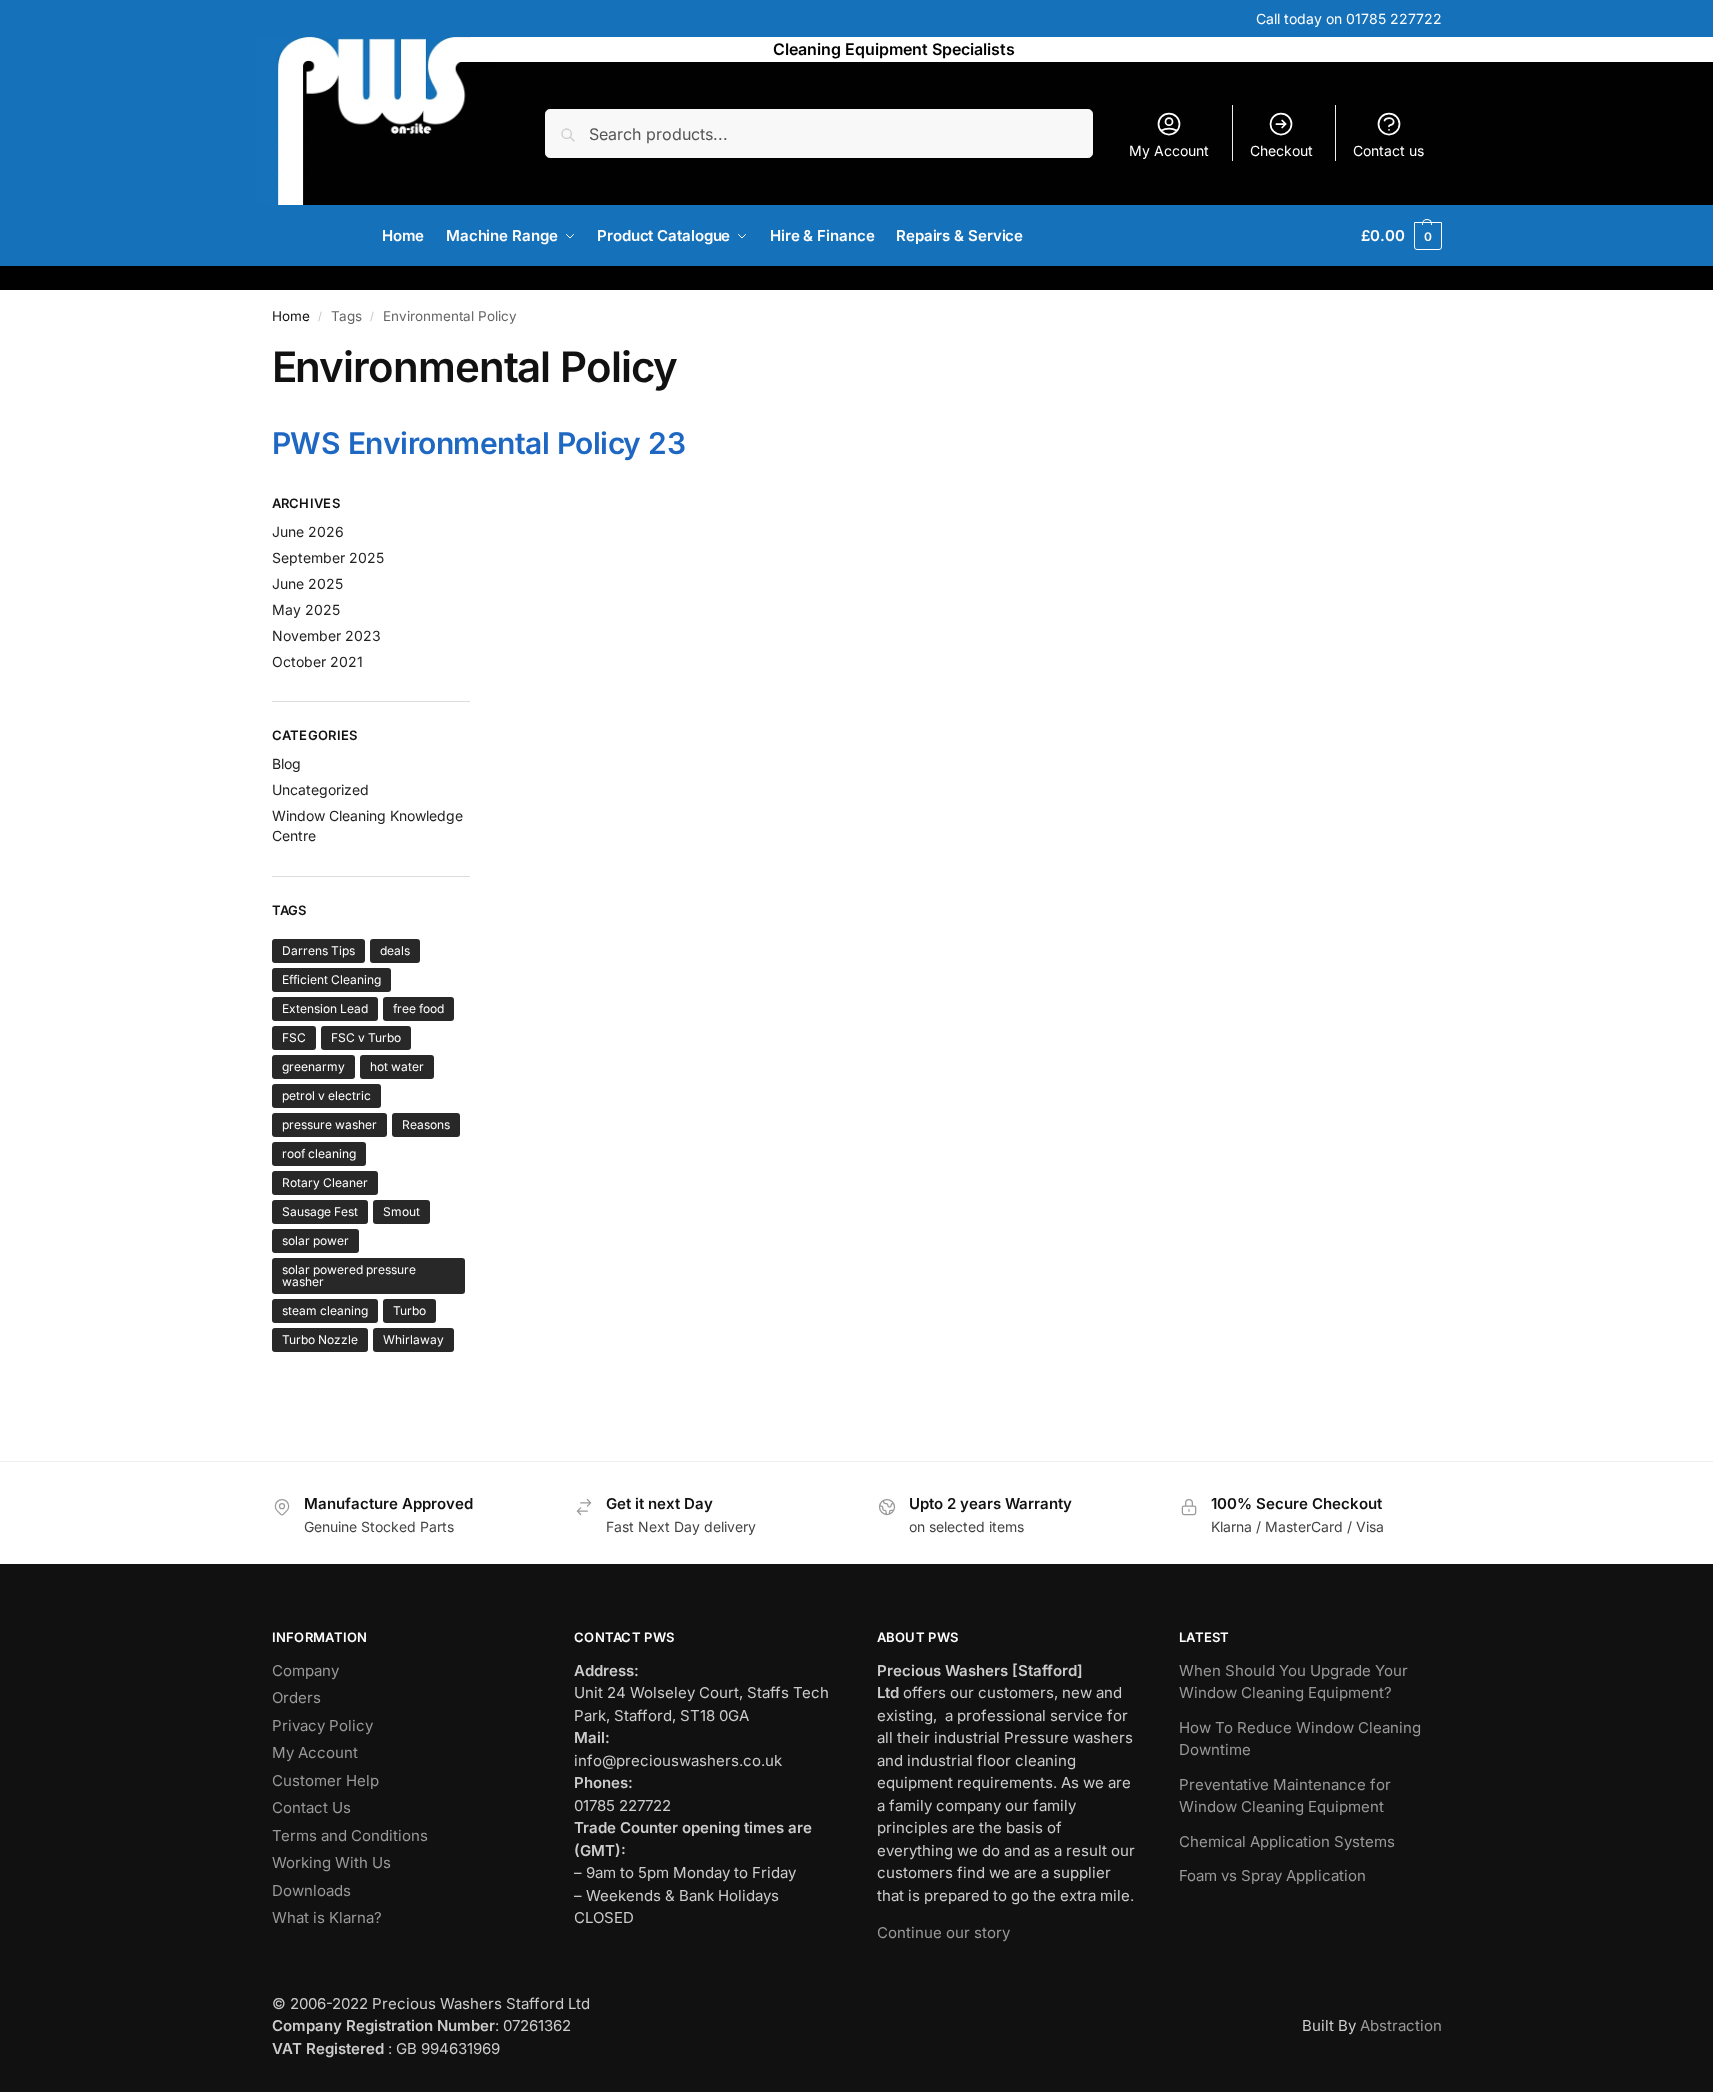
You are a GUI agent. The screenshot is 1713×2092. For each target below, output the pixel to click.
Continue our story (943, 1932)
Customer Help (325, 1780)
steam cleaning (325, 1310)
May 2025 (306, 609)
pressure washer (329, 1124)
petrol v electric (326, 1095)
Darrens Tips (318, 950)
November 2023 (326, 635)
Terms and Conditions (350, 1835)
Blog (286, 763)
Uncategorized (320, 789)
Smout (401, 1211)
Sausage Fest (320, 1211)
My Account (1169, 150)
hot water (397, 1066)
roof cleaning (319, 1153)
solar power (315, 1240)
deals (395, 950)
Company (305, 1670)
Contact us (1388, 150)
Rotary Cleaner (325, 1182)
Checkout (1281, 150)
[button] (1401, 236)
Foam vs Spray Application (1272, 1875)
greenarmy (313, 1066)
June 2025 (307, 583)
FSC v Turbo (366, 1037)
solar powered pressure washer (349, 1275)
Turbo (409, 1310)
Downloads (311, 1890)
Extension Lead (325, 1008)
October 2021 (317, 661)
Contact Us (311, 1807)
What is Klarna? (327, 1917)
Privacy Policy (322, 1725)
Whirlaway (413, 1339)
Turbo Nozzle (320, 1339)
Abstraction (1401, 2025)
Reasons (426, 1124)
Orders (296, 1697)
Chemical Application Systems (1287, 1841)
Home (291, 316)
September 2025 (328, 557)
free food (418, 1008)
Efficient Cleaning (331, 979)
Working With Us (331, 1862)
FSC (294, 1037)
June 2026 (308, 531)
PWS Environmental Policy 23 (479, 443)
